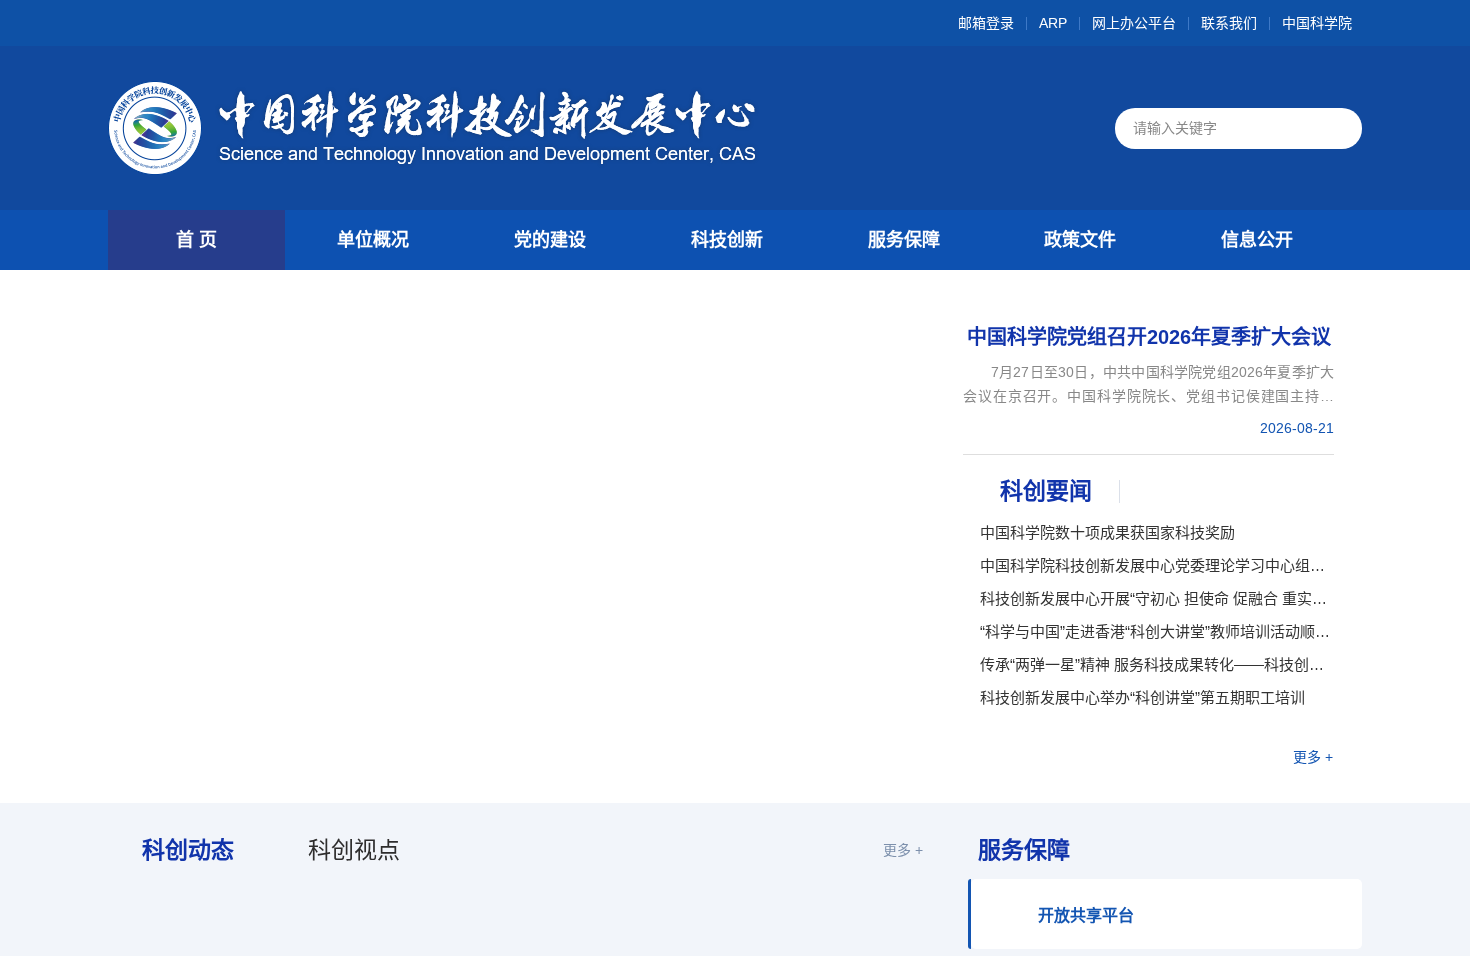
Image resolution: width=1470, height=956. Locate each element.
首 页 (196, 240)
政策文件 (1080, 240)
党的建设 (550, 240)
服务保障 (904, 240)
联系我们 (1229, 23)
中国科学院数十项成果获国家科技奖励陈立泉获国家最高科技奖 (1107, 533)
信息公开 (1257, 240)
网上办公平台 (1134, 23)
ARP (1053, 23)
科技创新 (727, 240)
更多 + (1313, 757)
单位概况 (373, 240)
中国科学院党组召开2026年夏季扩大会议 (1149, 337)
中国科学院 (1317, 23)
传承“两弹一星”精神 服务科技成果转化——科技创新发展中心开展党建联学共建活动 (1157, 664)
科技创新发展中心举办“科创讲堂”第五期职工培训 (1142, 697)
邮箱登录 (986, 23)
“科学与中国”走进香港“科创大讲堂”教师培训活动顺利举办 (1157, 631)
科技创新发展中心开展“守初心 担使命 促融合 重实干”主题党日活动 (1157, 598)
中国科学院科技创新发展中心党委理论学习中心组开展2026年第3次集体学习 (1157, 565)
